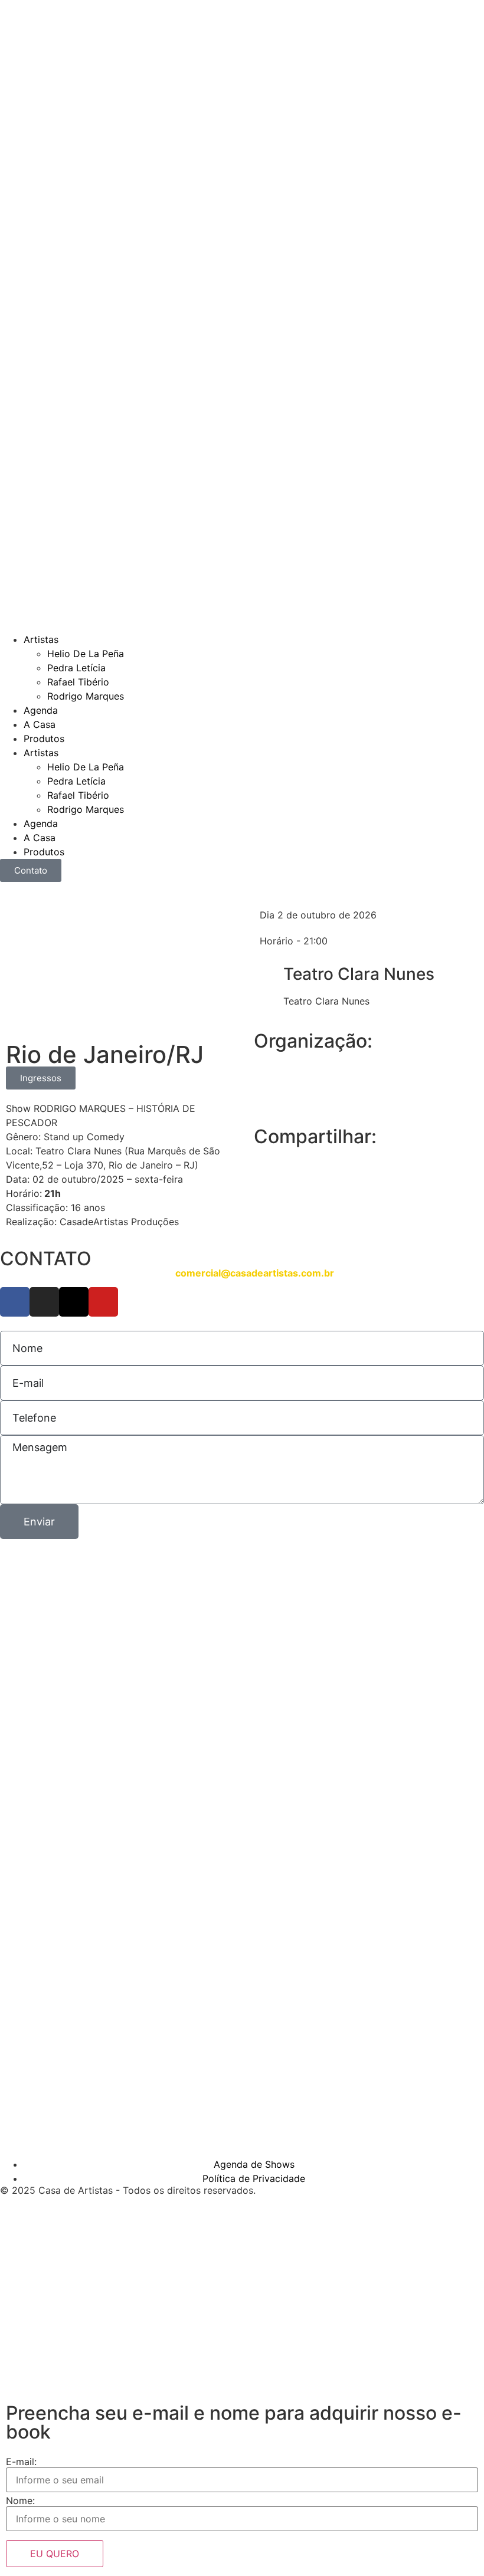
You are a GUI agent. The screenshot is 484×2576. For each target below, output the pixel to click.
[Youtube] (103, 1302)
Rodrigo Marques (86, 696)
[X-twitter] (74, 1302)
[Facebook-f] (15, 1302)
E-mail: (21, 2462)
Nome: (20, 2500)
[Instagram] (44, 1302)
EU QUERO (55, 2554)
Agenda (41, 710)
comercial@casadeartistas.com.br (255, 1273)
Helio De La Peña (86, 654)
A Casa (40, 724)
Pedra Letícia (76, 668)
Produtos (44, 739)
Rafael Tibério (78, 682)
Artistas (41, 639)
